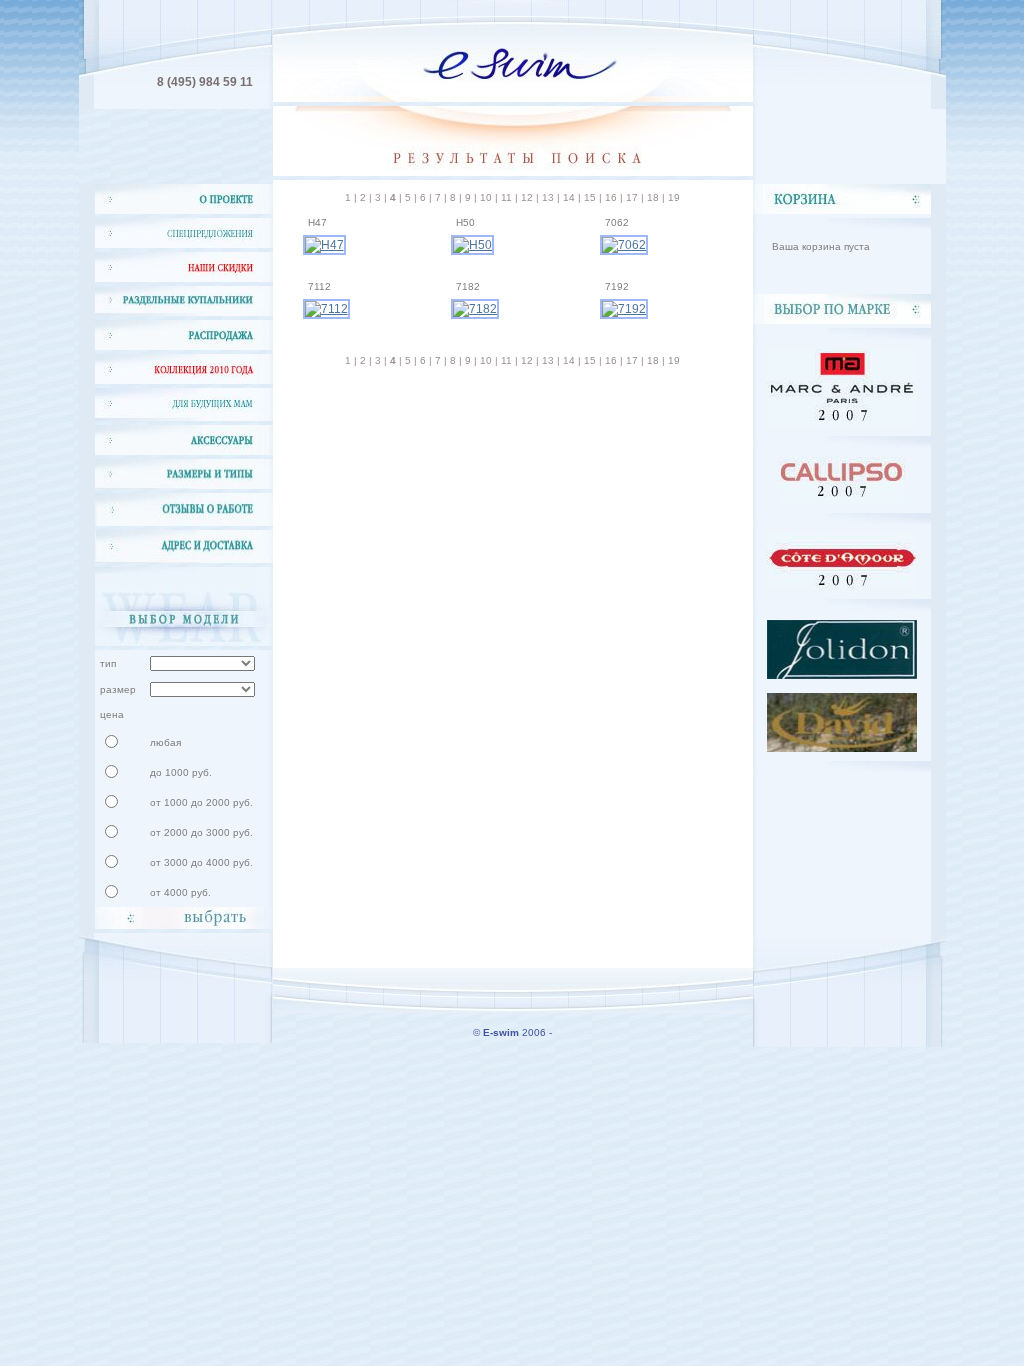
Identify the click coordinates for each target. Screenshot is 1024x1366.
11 (506, 197)
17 (632, 197)
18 (653, 197)
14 (569, 197)
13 (548, 197)
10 (486, 197)
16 (611, 197)
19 (674, 197)
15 (590, 197)
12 (527, 197)
